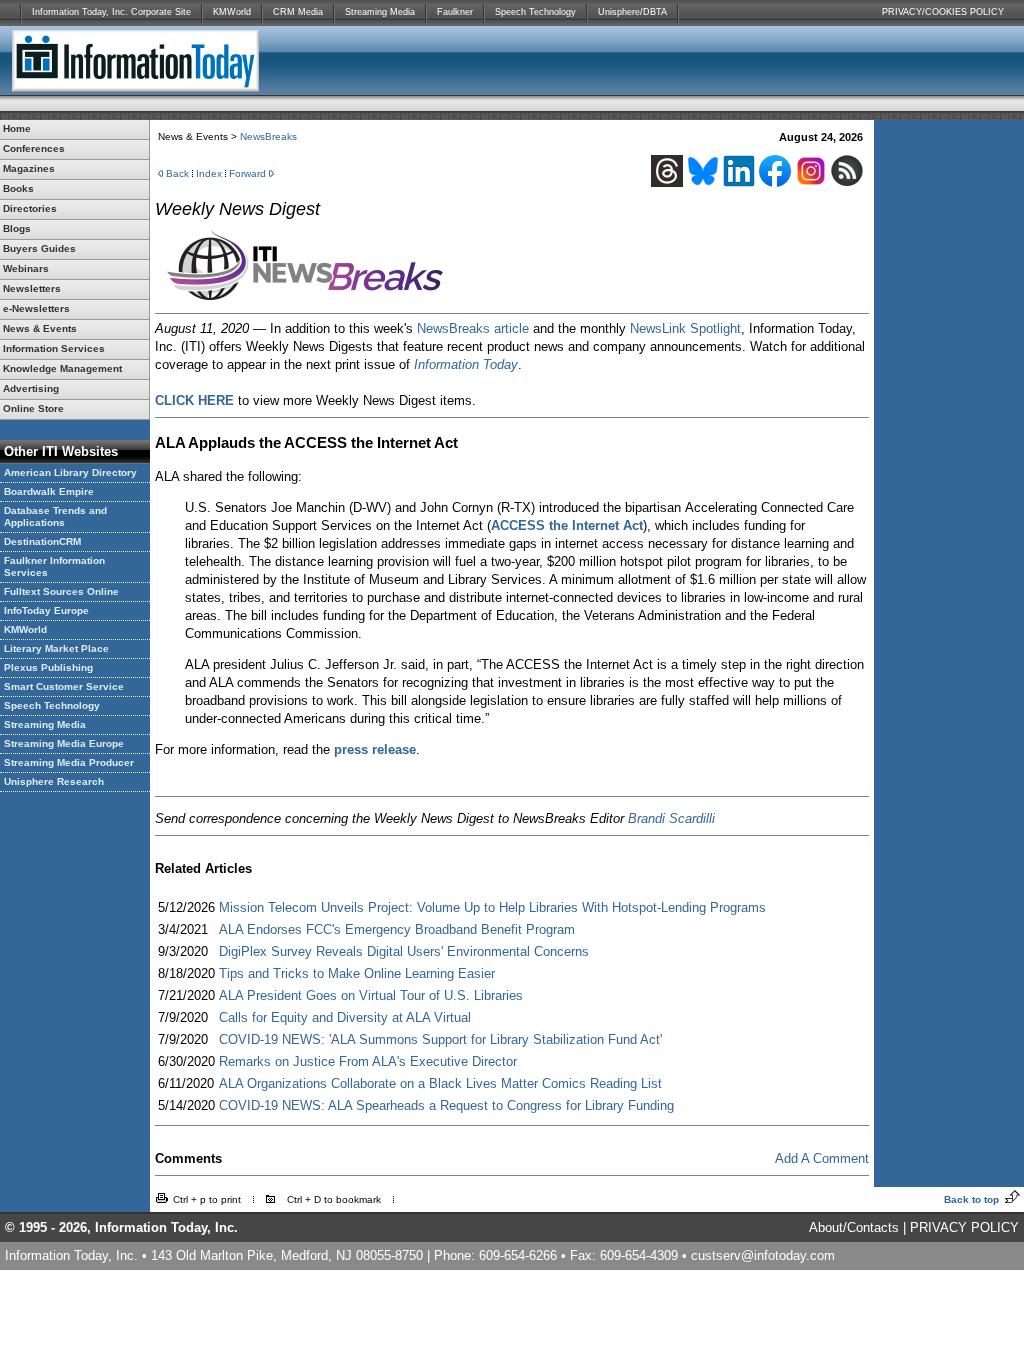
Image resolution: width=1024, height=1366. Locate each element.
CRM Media (298, 12)
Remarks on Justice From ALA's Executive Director (368, 1061)
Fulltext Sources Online (61, 591)
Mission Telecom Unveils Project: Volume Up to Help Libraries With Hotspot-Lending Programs (492, 907)
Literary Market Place (56, 648)
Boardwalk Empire (49, 491)
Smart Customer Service (64, 686)
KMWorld (232, 12)
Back (177, 173)
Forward (247, 173)
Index (209, 173)
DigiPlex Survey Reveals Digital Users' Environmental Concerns (404, 951)
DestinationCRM (42, 541)
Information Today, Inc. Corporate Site (111, 12)
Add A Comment (822, 1158)
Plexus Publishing (48, 667)
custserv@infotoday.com (763, 1255)
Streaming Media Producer (69, 762)
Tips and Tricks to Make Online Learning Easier (357, 973)
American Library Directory (70, 472)
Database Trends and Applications (55, 516)
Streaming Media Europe (64, 743)
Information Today (466, 364)
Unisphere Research (54, 781)
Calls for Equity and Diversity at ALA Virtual (345, 1017)
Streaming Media (380, 12)
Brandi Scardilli (671, 818)
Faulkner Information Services (54, 566)
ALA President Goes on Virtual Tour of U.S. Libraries (371, 995)
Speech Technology (535, 12)
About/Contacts (854, 1227)
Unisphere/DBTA (632, 12)
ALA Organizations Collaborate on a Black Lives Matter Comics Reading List (440, 1083)
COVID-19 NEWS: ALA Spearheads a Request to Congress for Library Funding (446, 1105)
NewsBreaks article (473, 328)
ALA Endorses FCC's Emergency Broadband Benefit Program (397, 929)
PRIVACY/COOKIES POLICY (943, 12)
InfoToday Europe (46, 610)
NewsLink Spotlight (685, 328)
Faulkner (455, 12)
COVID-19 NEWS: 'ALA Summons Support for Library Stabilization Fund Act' (440, 1039)
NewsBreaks (268, 136)
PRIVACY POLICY (964, 1227)
